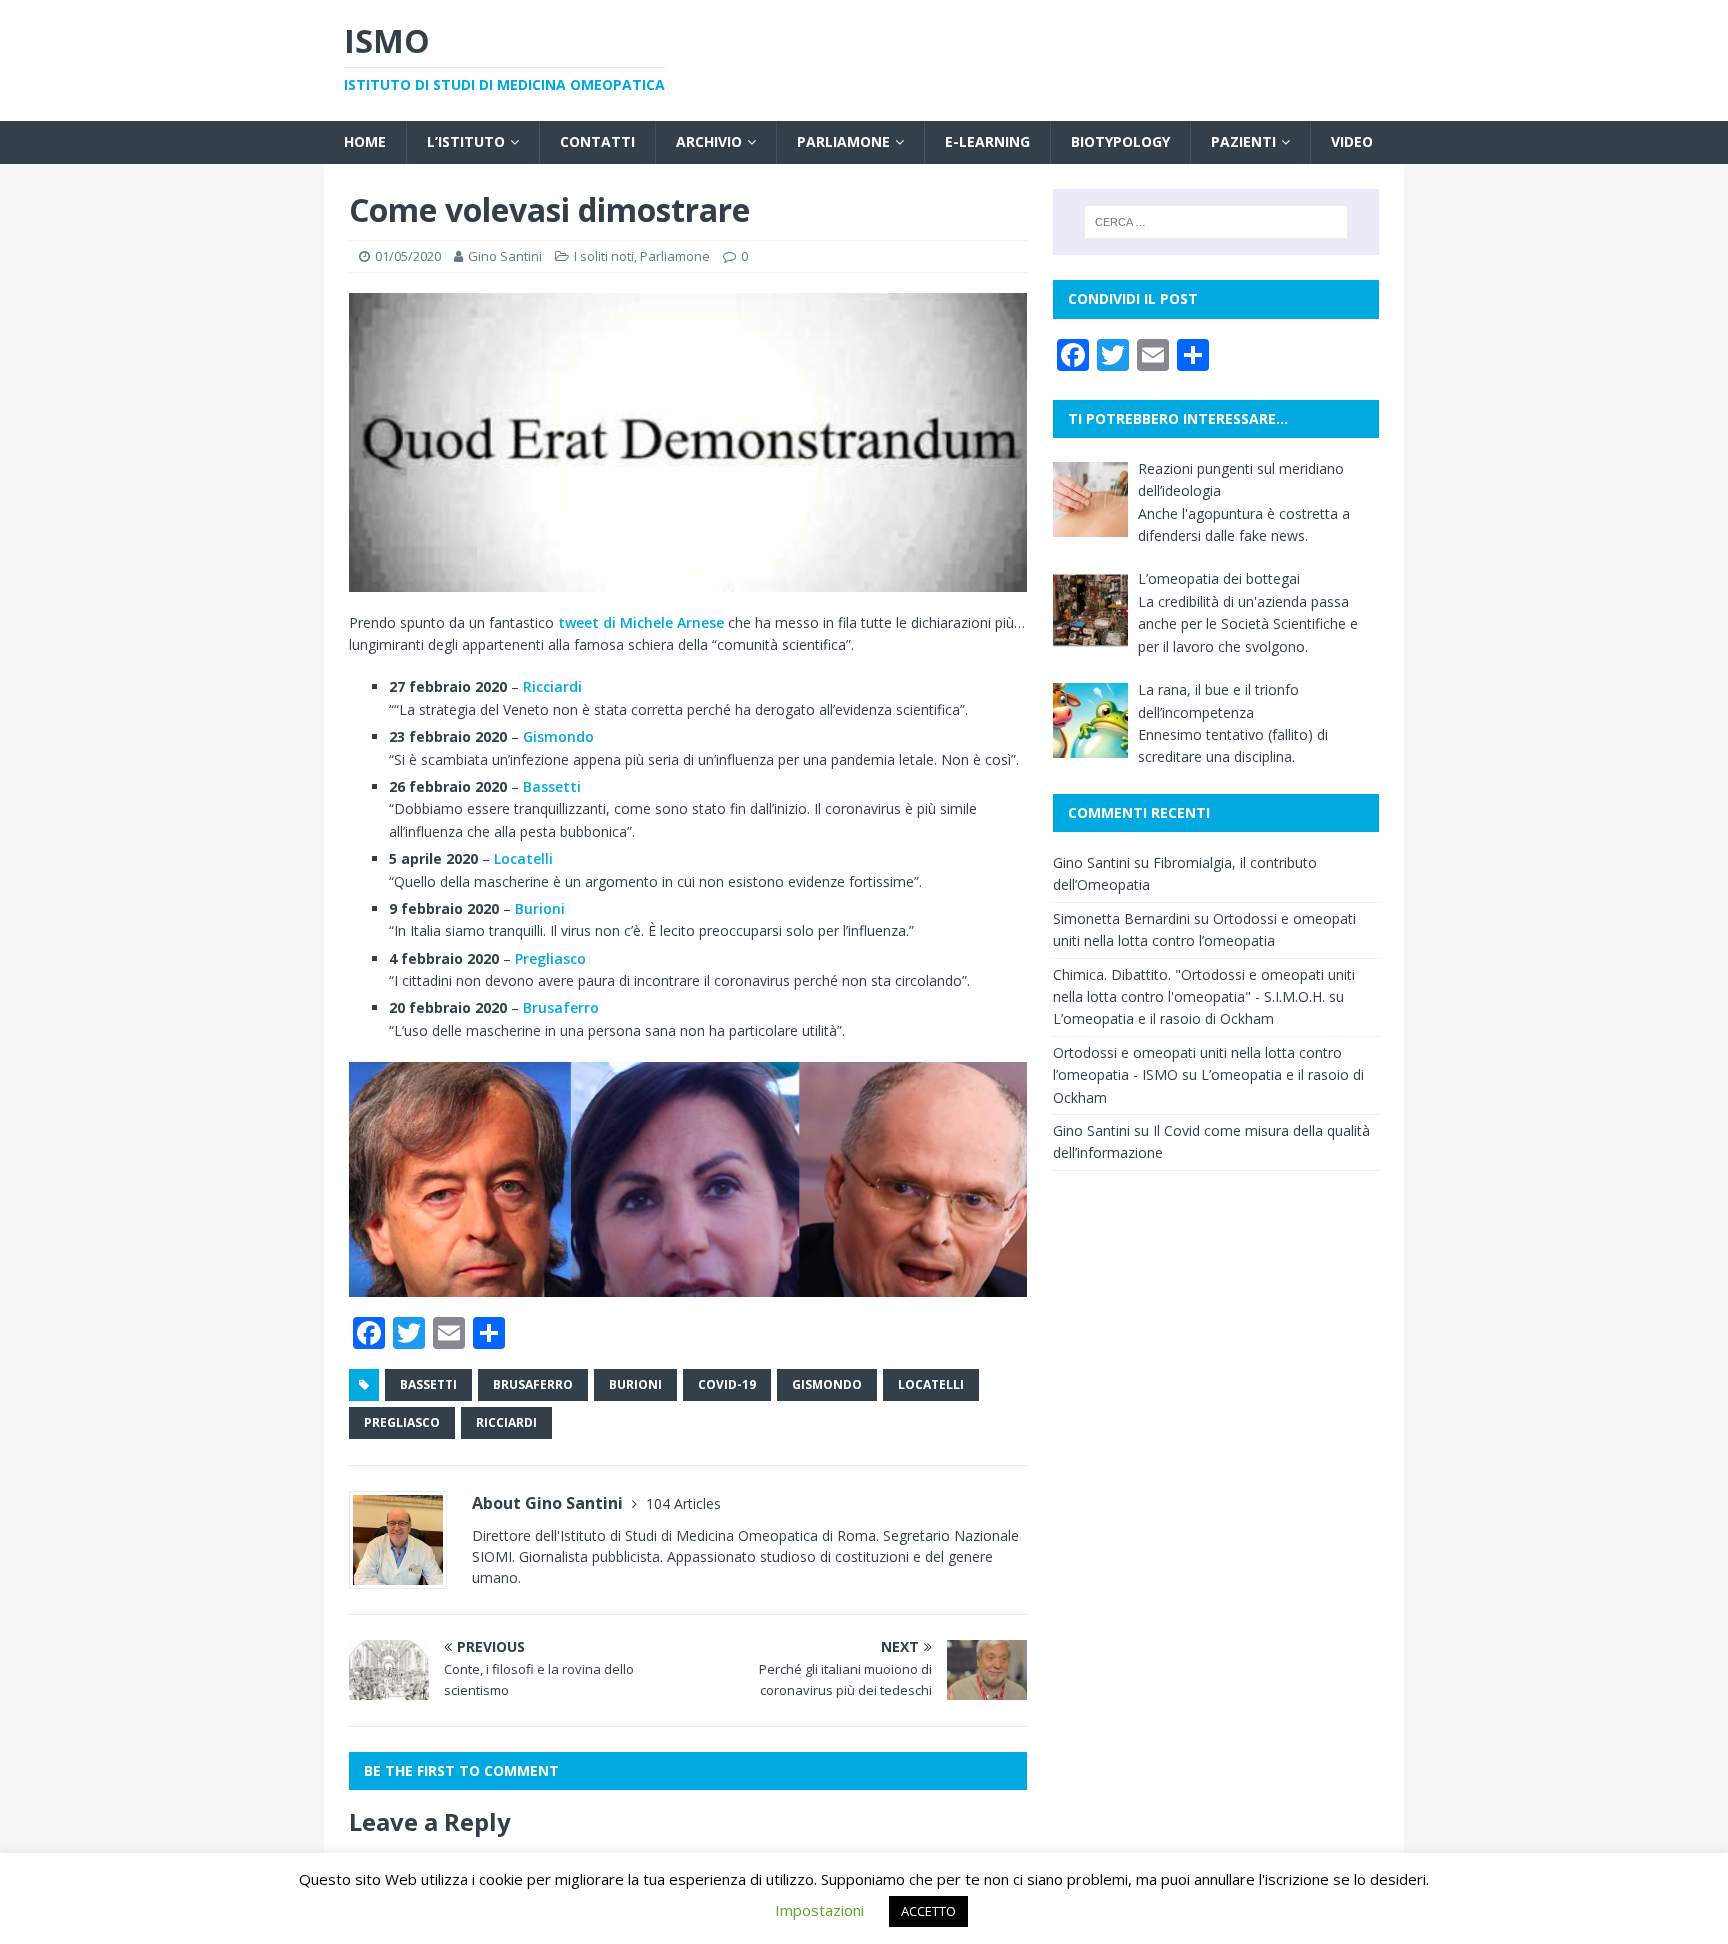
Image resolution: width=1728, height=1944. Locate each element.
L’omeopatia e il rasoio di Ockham (1163, 1018)
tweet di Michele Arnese (641, 622)
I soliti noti (604, 256)
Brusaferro (561, 1007)
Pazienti (1243, 141)
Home (365, 141)
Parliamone (843, 141)
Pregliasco (550, 958)
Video (1352, 141)
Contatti (597, 141)
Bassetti (552, 786)
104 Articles (683, 1503)
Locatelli (523, 858)
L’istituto (466, 141)
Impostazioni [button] (819, 1910)
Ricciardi (552, 686)
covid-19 (727, 1384)
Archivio (709, 141)
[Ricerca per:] (1216, 222)
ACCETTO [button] (928, 1911)
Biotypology (1120, 141)
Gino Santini (505, 256)
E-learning (987, 141)
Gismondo (558, 736)
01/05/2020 (408, 256)
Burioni (540, 908)
